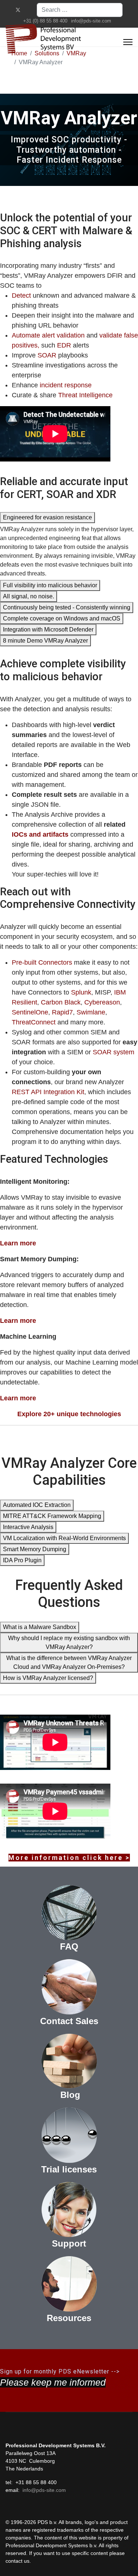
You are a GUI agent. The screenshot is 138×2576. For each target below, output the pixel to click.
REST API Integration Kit (48, 1092)
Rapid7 (62, 1012)
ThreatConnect (34, 1022)
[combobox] (80, 10)
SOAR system (114, 1052)
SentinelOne (30, 1012)
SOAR (48, 355)
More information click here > (69, 1858)
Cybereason (102, 1002)
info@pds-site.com (91, 21)
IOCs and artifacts (40, 834)
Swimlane (91, 1012)
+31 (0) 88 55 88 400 (45, 21)
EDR (64, 345)
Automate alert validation (48, 335)
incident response (66, 385)
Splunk (81, 992)
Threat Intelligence (85, 395)
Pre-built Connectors (42, 962)
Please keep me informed (53, 2382)
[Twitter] (18, 10)
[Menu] (128, 42)
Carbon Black (61, 1002)
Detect (21, 295)
